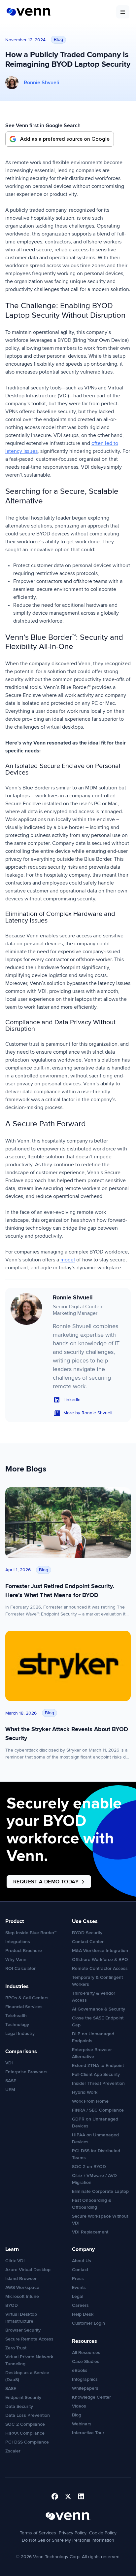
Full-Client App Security (96, 2074)
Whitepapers (85, 2388)
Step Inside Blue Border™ (31, 1933)
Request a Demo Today (46, 1882)
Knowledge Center (91, 2397)
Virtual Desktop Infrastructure (21, 2318)
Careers (80, 2305)
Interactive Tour (88, 2433)
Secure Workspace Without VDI (100, 2220)
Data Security (19, 2406)
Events (79, 2287)
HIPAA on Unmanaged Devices (95, 2138)
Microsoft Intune (22, 2296)
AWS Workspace (22, 2287)
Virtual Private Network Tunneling (29, 2360)
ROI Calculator (20, 1968)
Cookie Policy (103, 2533)
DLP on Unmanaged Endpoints (93, 2037)
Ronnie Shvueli (41, 83)
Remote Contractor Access (100, 1968)
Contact (80, 2270)
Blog (77, 2415)
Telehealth (16, 2016)
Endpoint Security (23, 2397)
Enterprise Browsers (26, 2072)
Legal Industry (20, 2033)
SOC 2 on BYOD (89, 2167)
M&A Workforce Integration (100, 1951)
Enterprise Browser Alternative (92, 2053)
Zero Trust (16, 2348)
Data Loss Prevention (28, 2415)
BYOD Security (87, 1933)
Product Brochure (24, 1951)
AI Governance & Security (99, 2009)
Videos (79, 2406)
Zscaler (13, 2451)
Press (78, 2279)
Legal (78, 2296)
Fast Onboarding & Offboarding (92, 2204)
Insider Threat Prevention (98, 2083)
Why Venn (16, 1959)
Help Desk (83, 2314)
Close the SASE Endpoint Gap (98, 2021)
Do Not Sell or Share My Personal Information (68, 2540)
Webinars (82, 2424)
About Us (82, 2261)
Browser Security (23, 2330)
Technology (17, 2025)
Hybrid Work (85, 2092)
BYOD (12, 2305)
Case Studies (86, 2361)
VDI (9, 2063)
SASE (11, 2081)
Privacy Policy (73, 2533)
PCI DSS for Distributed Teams (96, 2154)
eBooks (80, 2370)
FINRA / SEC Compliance (98, 2110)
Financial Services (24, 2007)
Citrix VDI (15, 2261)
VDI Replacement (90, 2232)
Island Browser (21, 2279)
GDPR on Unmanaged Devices (95, 2122)
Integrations (18, 1942)
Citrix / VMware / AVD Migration (94, 2179)
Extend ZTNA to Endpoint (98, 2066)
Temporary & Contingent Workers (97, 1981)
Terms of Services (38, 2533)
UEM (10, 2090)
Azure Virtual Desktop (28, 2270)
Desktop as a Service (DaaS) (27, 2376)
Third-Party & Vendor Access (94, 1997)
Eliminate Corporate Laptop (100, 2191)
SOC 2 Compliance (25, 2424)
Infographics (85, 2379)
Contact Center (88, 1942)
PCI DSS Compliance (27, 2442)
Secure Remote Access (29, 2339)
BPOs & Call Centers (27, 1998)
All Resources (86, 2353)
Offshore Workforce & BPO (100, 1959)
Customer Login (88, 2323)
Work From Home (90, 2101)
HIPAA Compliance (25, 2433)
